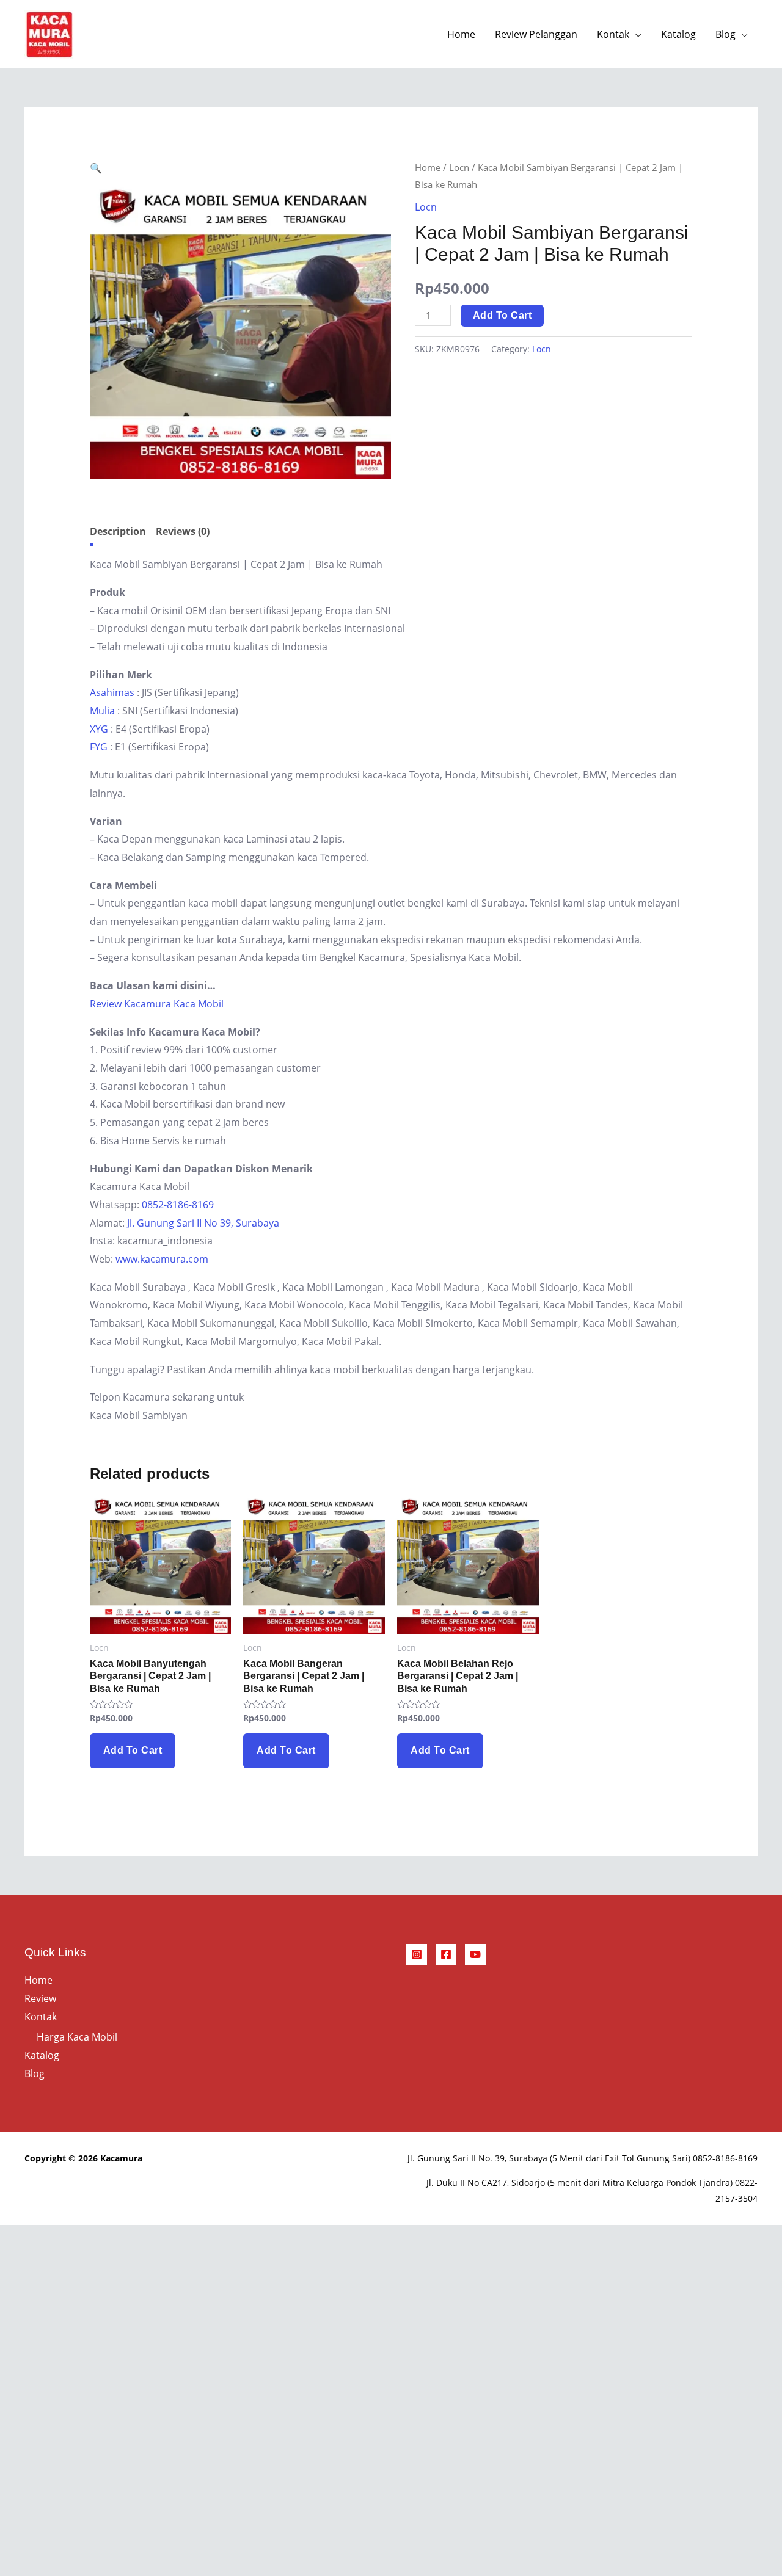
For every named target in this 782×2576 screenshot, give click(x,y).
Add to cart (502, 315)
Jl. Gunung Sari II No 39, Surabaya (203, 1223)
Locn (459, 167)
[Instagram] (417, 1954)
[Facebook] (446, 1954)
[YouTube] (475, 1954)
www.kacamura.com (162, 1259)
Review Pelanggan (536, 34)
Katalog (678, 34)
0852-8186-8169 (178, 1205)
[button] (96, 168)
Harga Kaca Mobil (77, 2037)
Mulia (102, 711)
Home (461, 34)
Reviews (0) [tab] (183, 531)
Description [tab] (118, 531)
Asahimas (112, 692)
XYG (99, 729)
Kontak (613, 34)
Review (40, 1998)
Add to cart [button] (133, 1750)
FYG (99, 747)
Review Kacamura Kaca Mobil (157, 1004)
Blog (725, 34)
